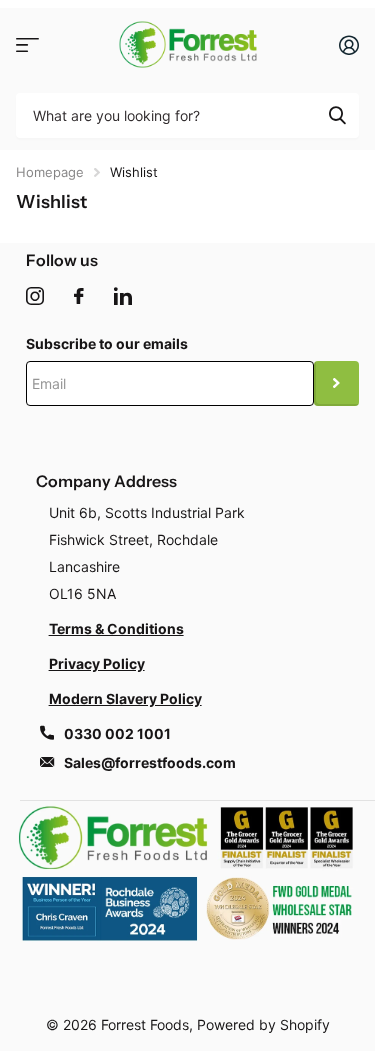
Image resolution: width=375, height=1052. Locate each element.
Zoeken (337, 115)
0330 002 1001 (117, 733)
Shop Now (27, 44)
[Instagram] (35, 296)
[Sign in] (349, 45)
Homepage (50, 172)
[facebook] (79, 296)
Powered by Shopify (263, 1024)
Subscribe (336, 383)
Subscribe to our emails (107, 343)
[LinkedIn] (123, 296)
